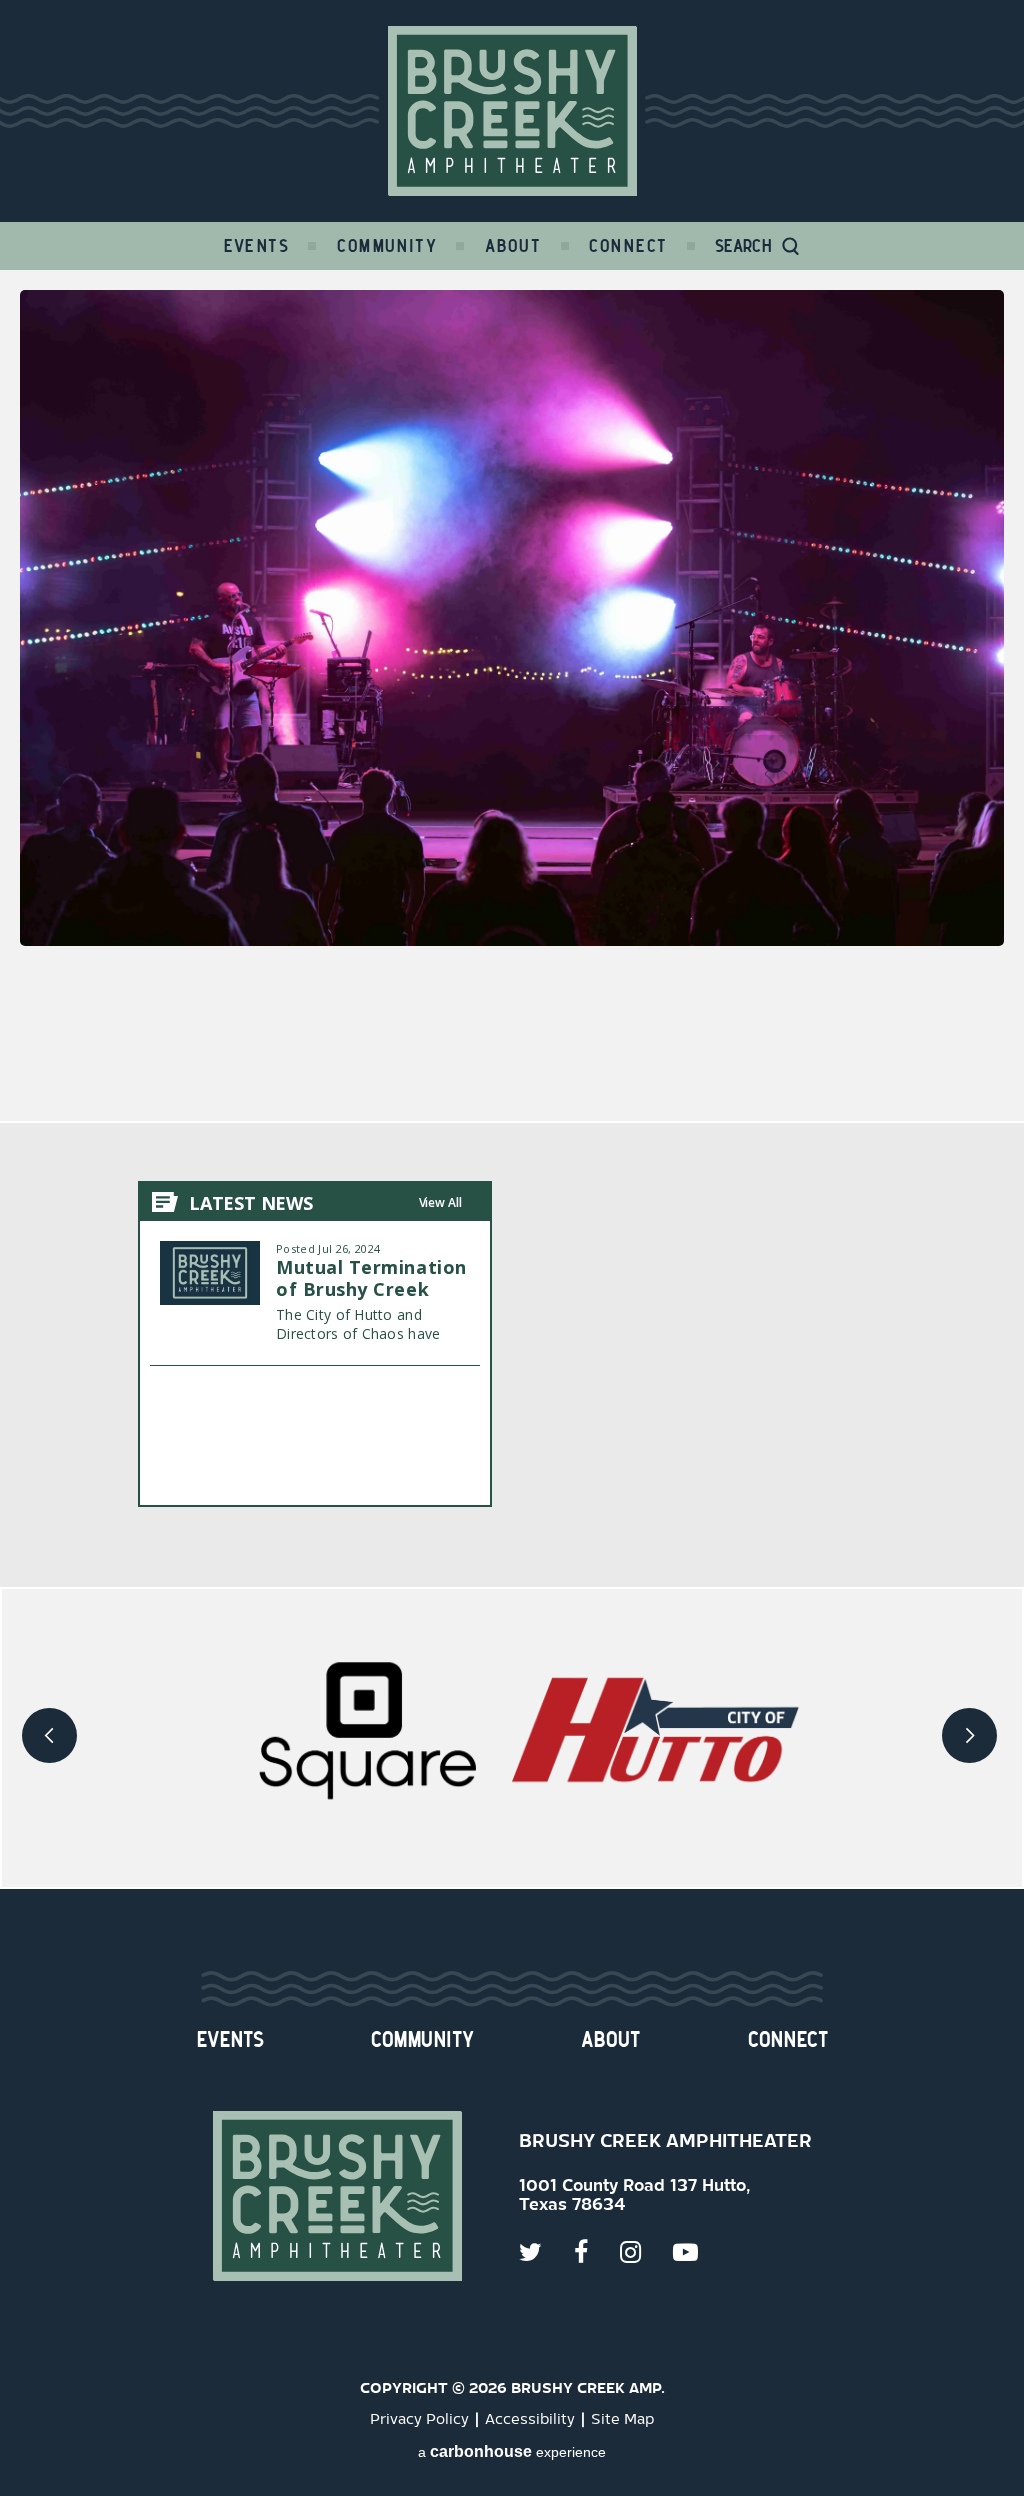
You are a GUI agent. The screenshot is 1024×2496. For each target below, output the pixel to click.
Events (257, 246)
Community (387, 246)
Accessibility (530, 2420)
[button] (52, 1738)
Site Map (622, 2420)
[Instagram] (646, 2252)
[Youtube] (701, 2252)
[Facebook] (597, 2252)
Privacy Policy (419, 2420)
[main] (512, 928)
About (513, 246)
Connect (628, 246)
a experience (512, 2451)
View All (440, 1202)
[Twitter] (546, 2252)
